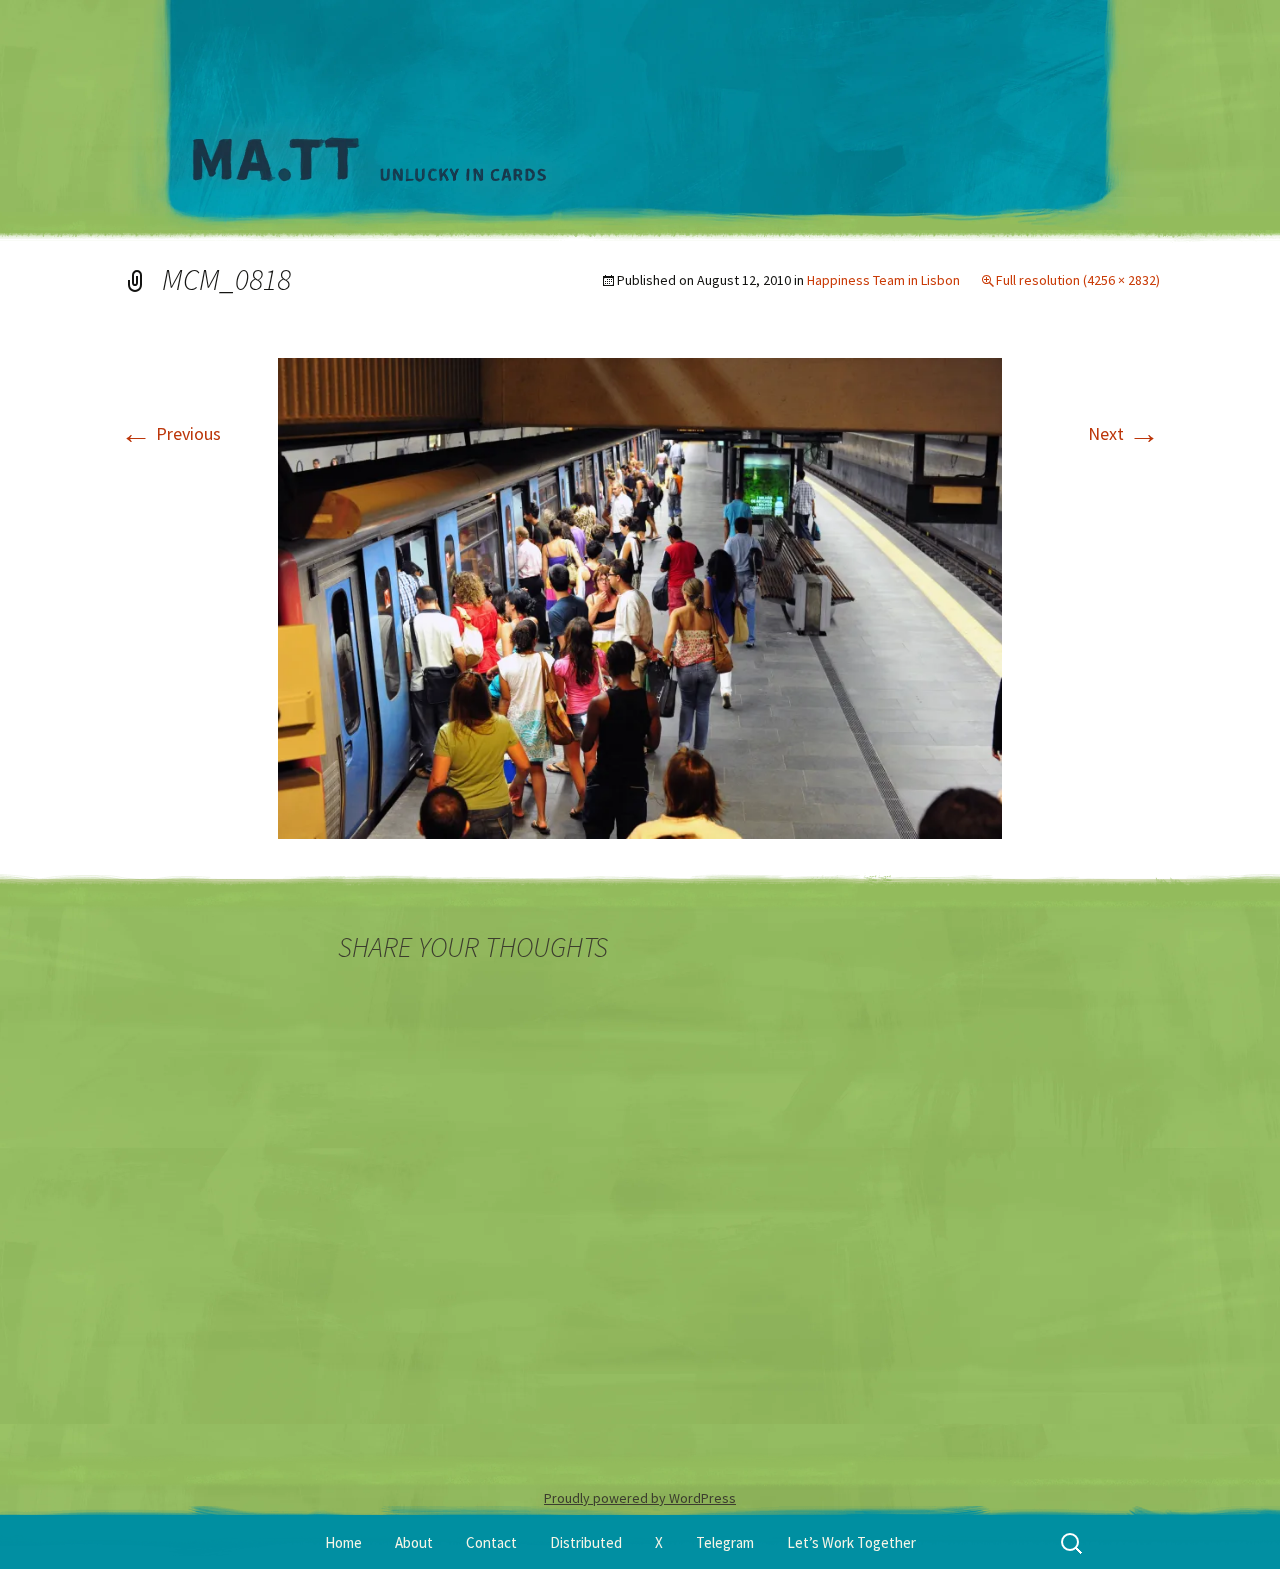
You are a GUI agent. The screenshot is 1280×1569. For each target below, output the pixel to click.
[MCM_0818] (640, 596)
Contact (491, 1542)
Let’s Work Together (851, 1542)
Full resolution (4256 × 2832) (1078, 280)
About (414, 1542)
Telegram (725, 1542)
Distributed (586, 1542)
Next (1124, 433)
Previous (170, 433)
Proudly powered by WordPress (640, 1498)
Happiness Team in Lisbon (883, 280)
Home (343, 1542)
